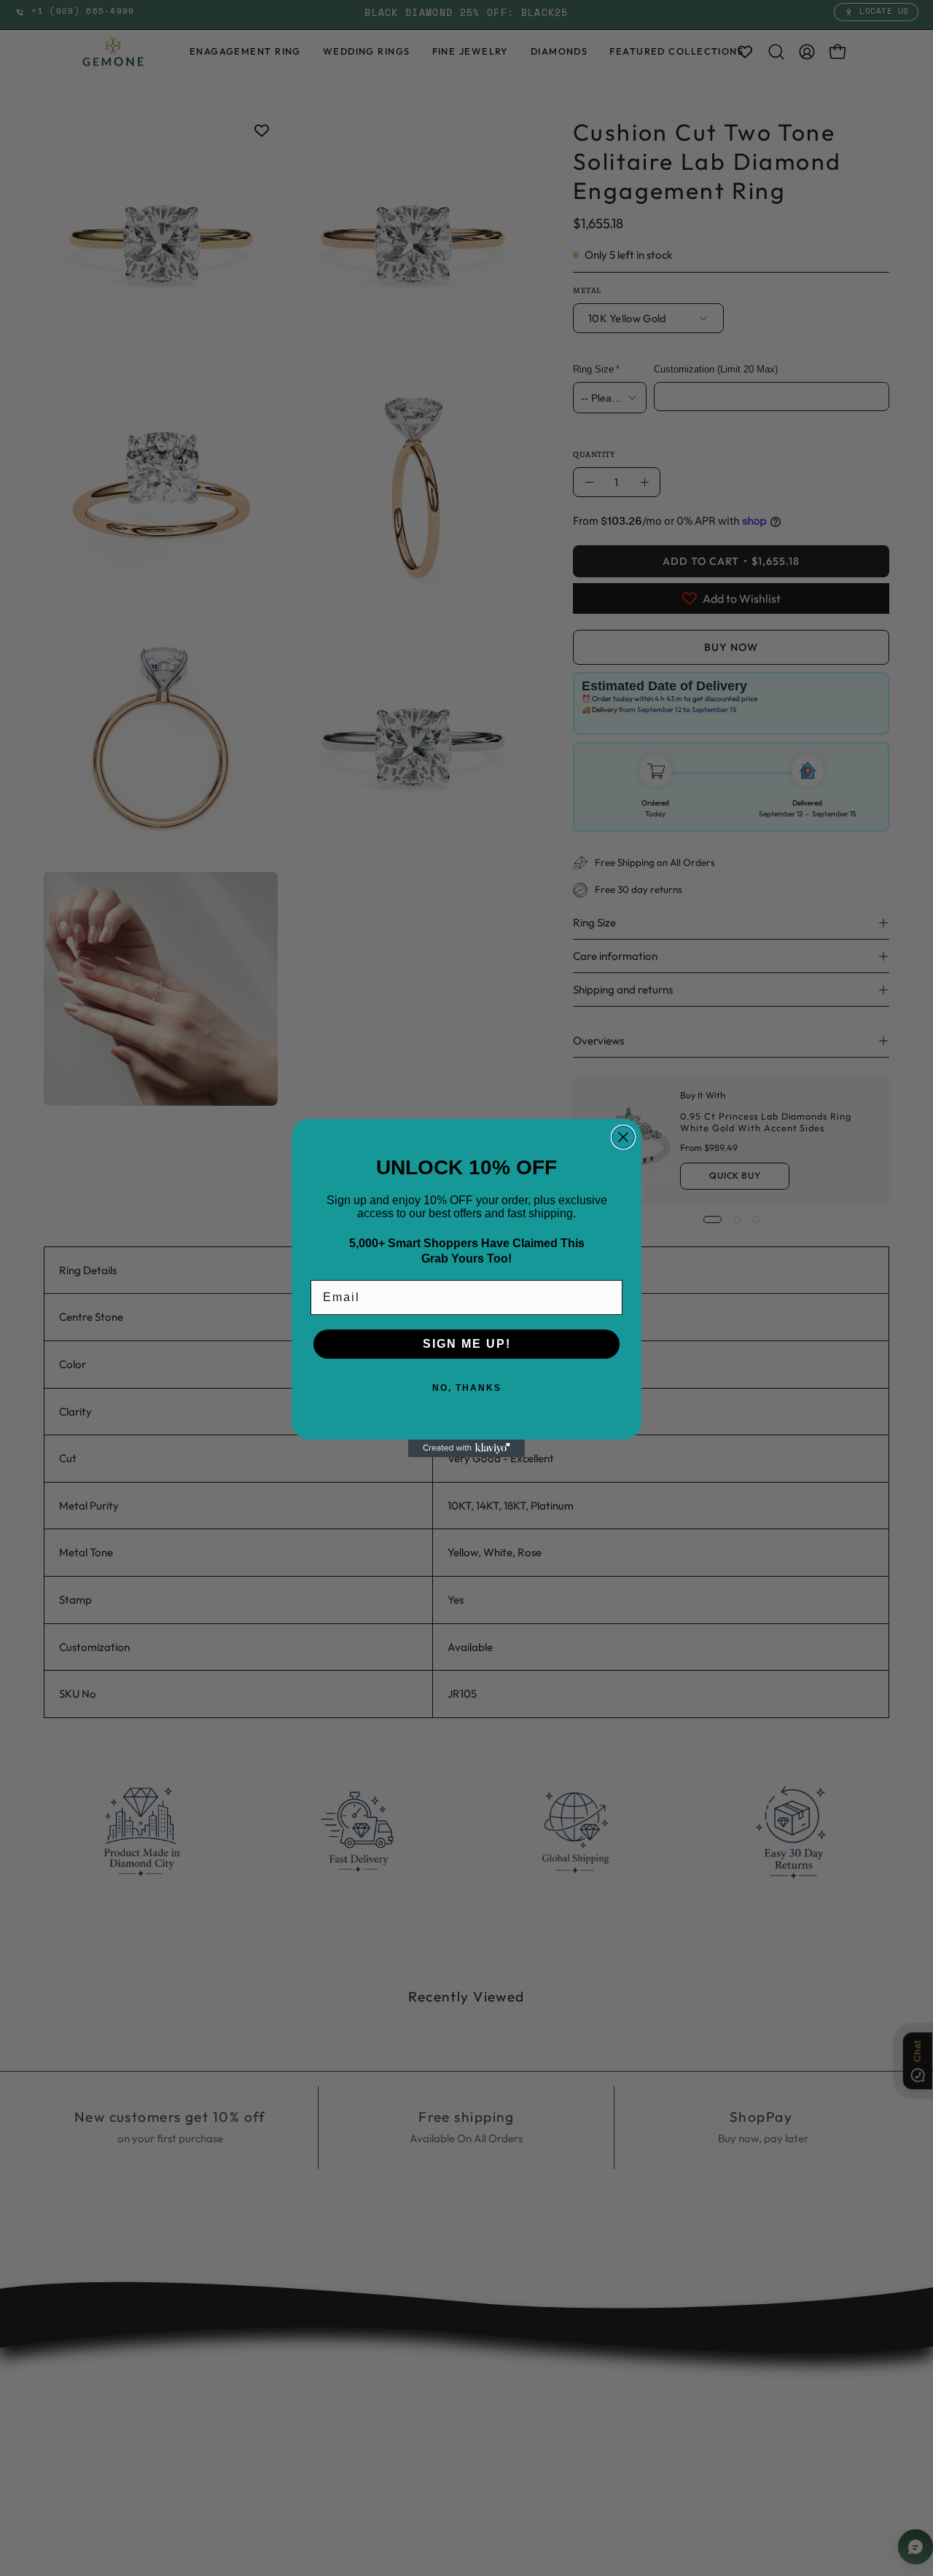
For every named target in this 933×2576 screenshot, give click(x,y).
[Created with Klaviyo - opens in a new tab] (466, 1448)
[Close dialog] (623, 1137)
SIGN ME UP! (467, 1344)
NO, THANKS (467, 1388)
